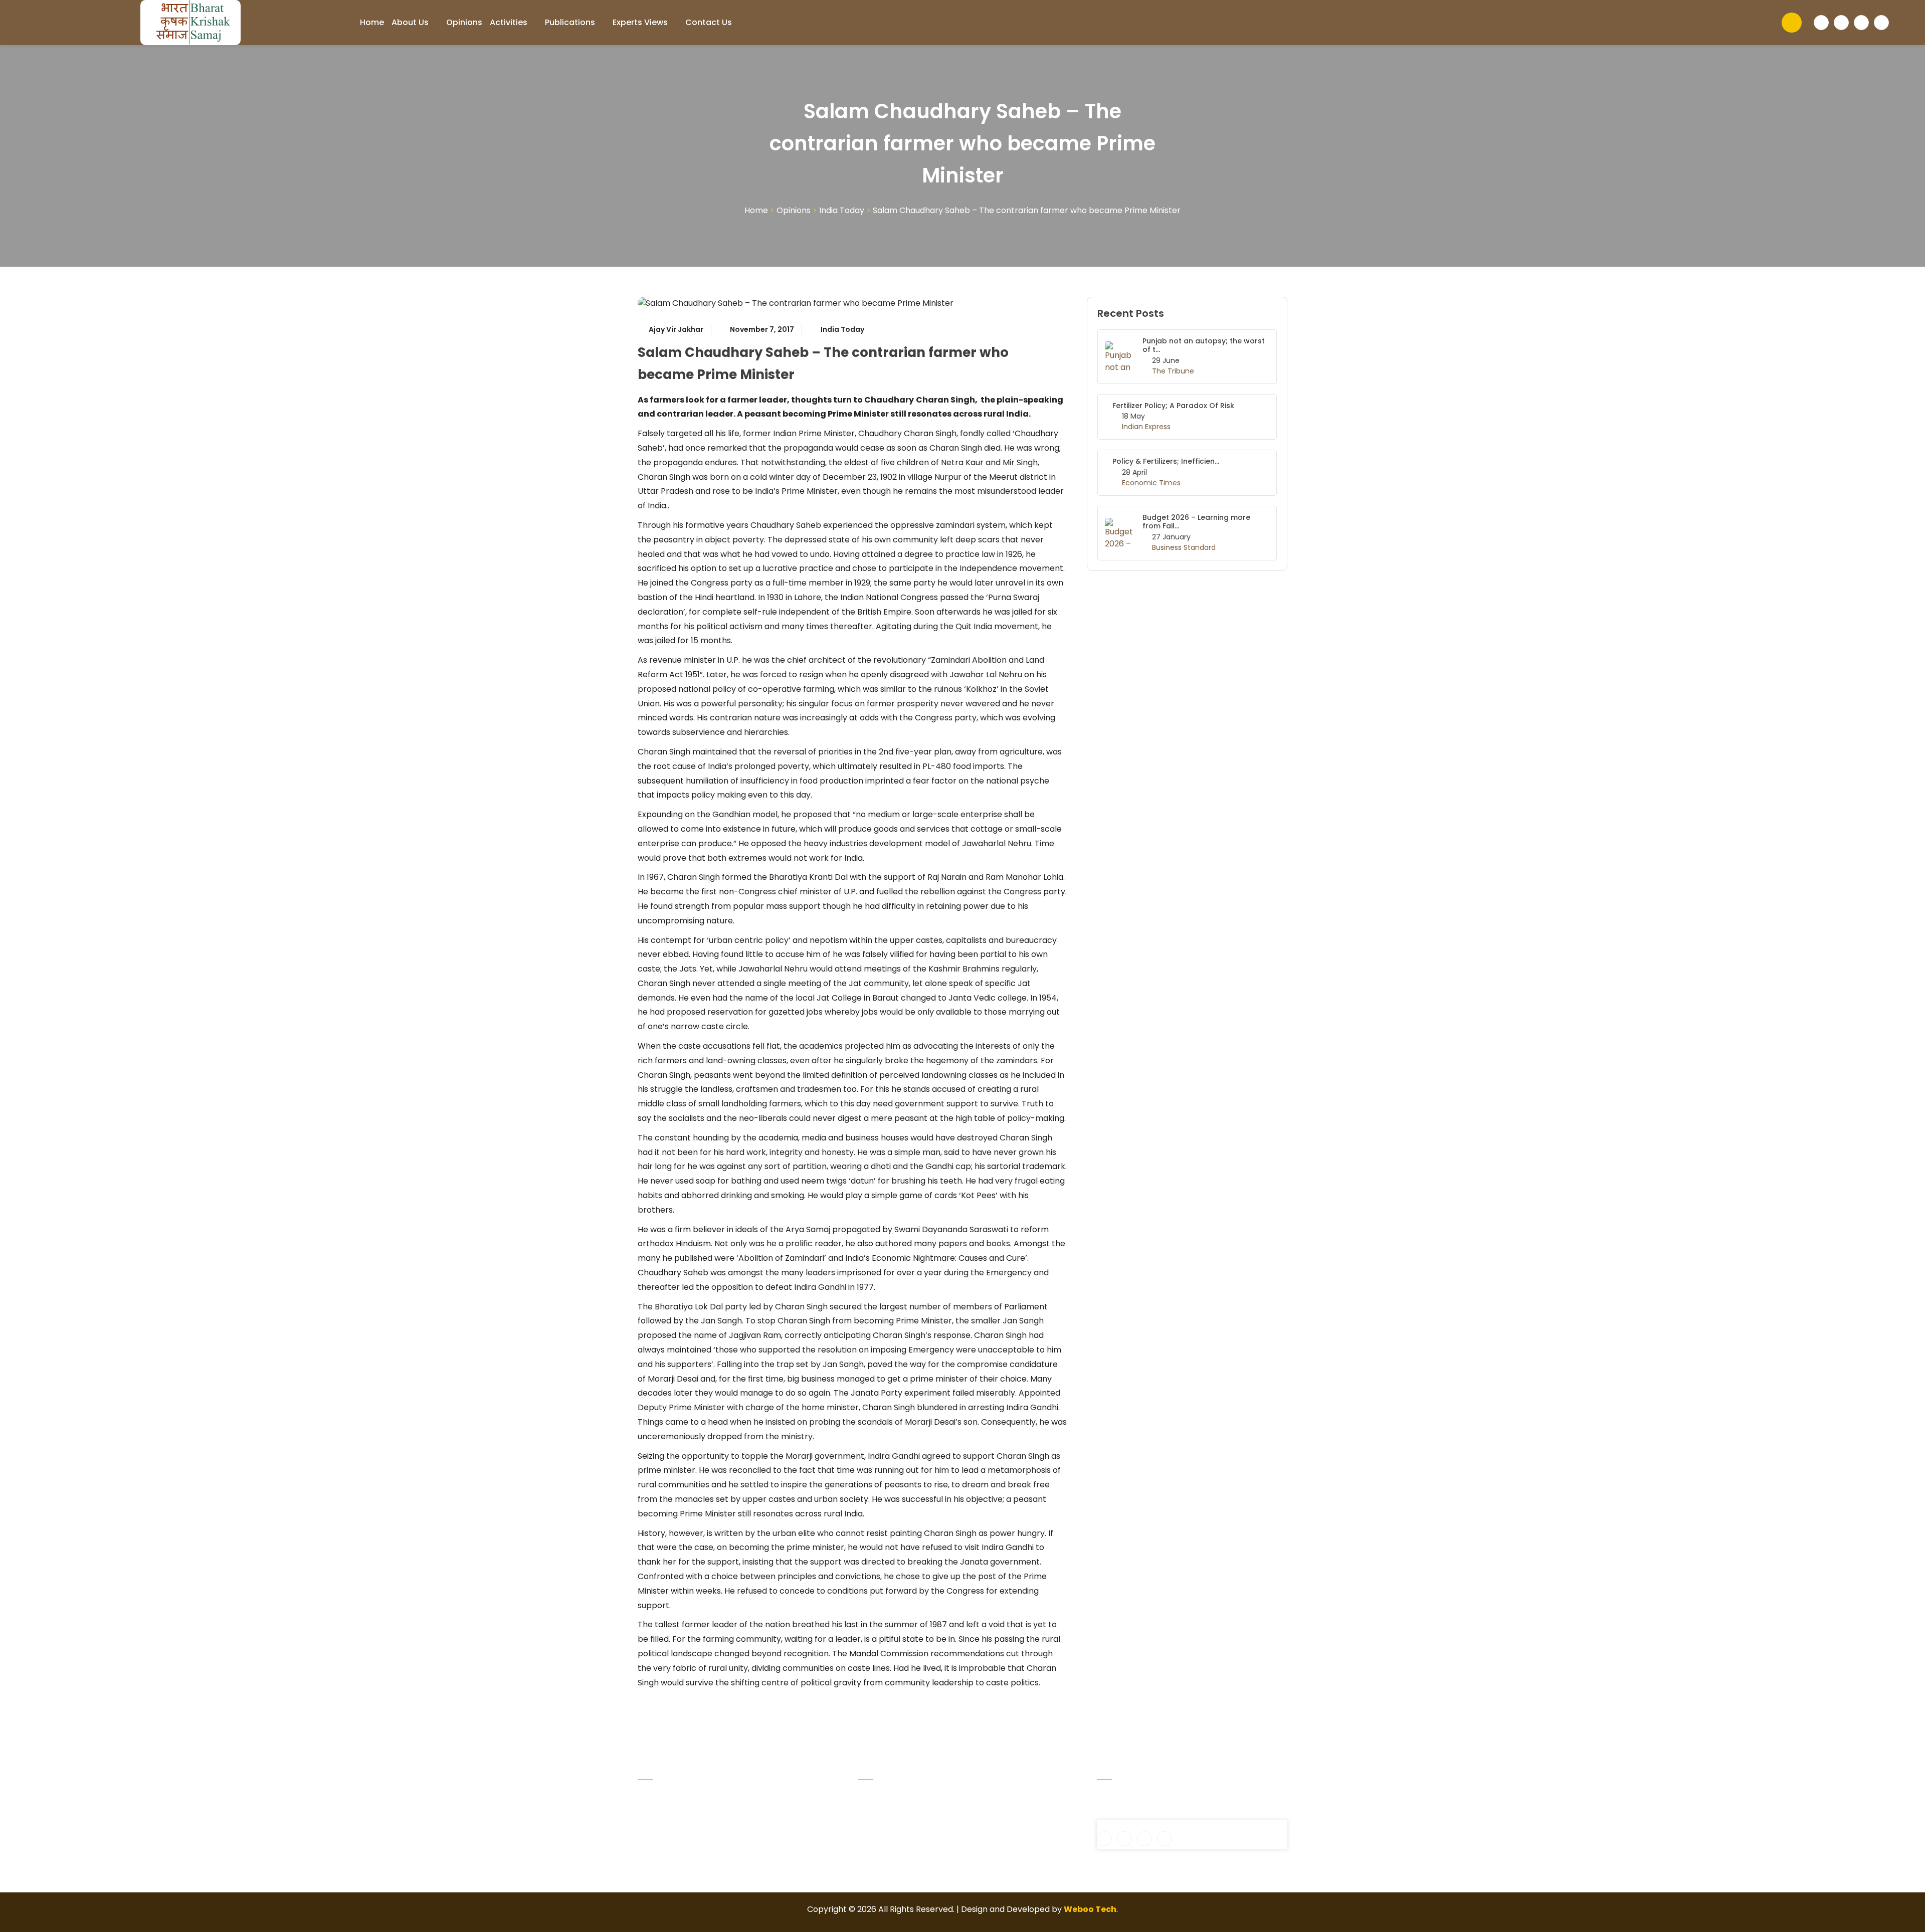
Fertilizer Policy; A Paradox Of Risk (1173, 406)
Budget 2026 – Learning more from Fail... (1196, 522)
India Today (842, 210)
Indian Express (1146, 427)
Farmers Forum (889, 1845)
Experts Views (640, 22)
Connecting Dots (892, 1829)
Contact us (709, 22)
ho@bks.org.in (1131, 1814)
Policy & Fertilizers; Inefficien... (1166, 461)
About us (410, 22)
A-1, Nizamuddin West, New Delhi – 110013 (1182, 1797)
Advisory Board (888, 1813)
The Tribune (1173, 371)
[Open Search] (1792, 23)
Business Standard (1184, 547)
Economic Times (1151, 483)
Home (372, 22)
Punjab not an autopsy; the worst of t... (1204, 345)
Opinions (464, 22)
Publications (570, 22)
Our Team (986, 1813)
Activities (509, 22)
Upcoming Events (1001, 1797)
